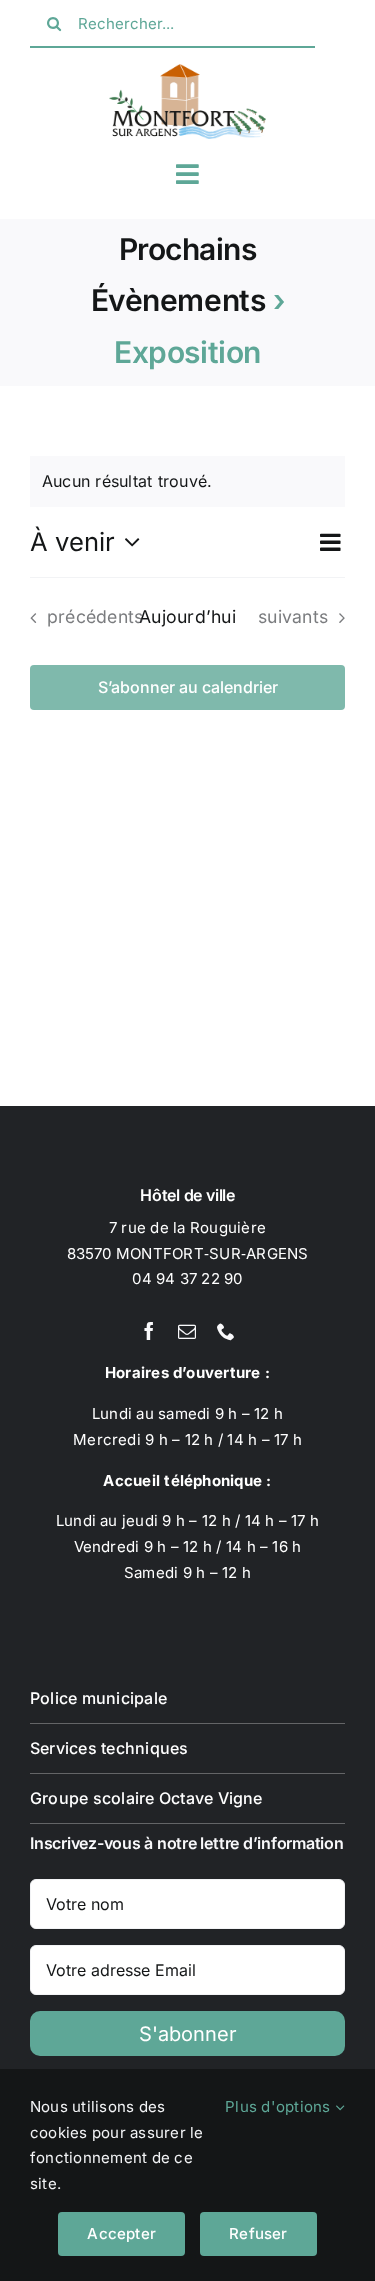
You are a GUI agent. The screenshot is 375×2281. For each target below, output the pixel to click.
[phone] (226, 1331)
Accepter (121, 2233)
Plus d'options (280, 2106)
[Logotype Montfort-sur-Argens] (188, 72)
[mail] (187, 1331)
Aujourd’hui (187, 616)
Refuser (258, 2233)
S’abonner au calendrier (188, 687)
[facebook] (149, 1331)
